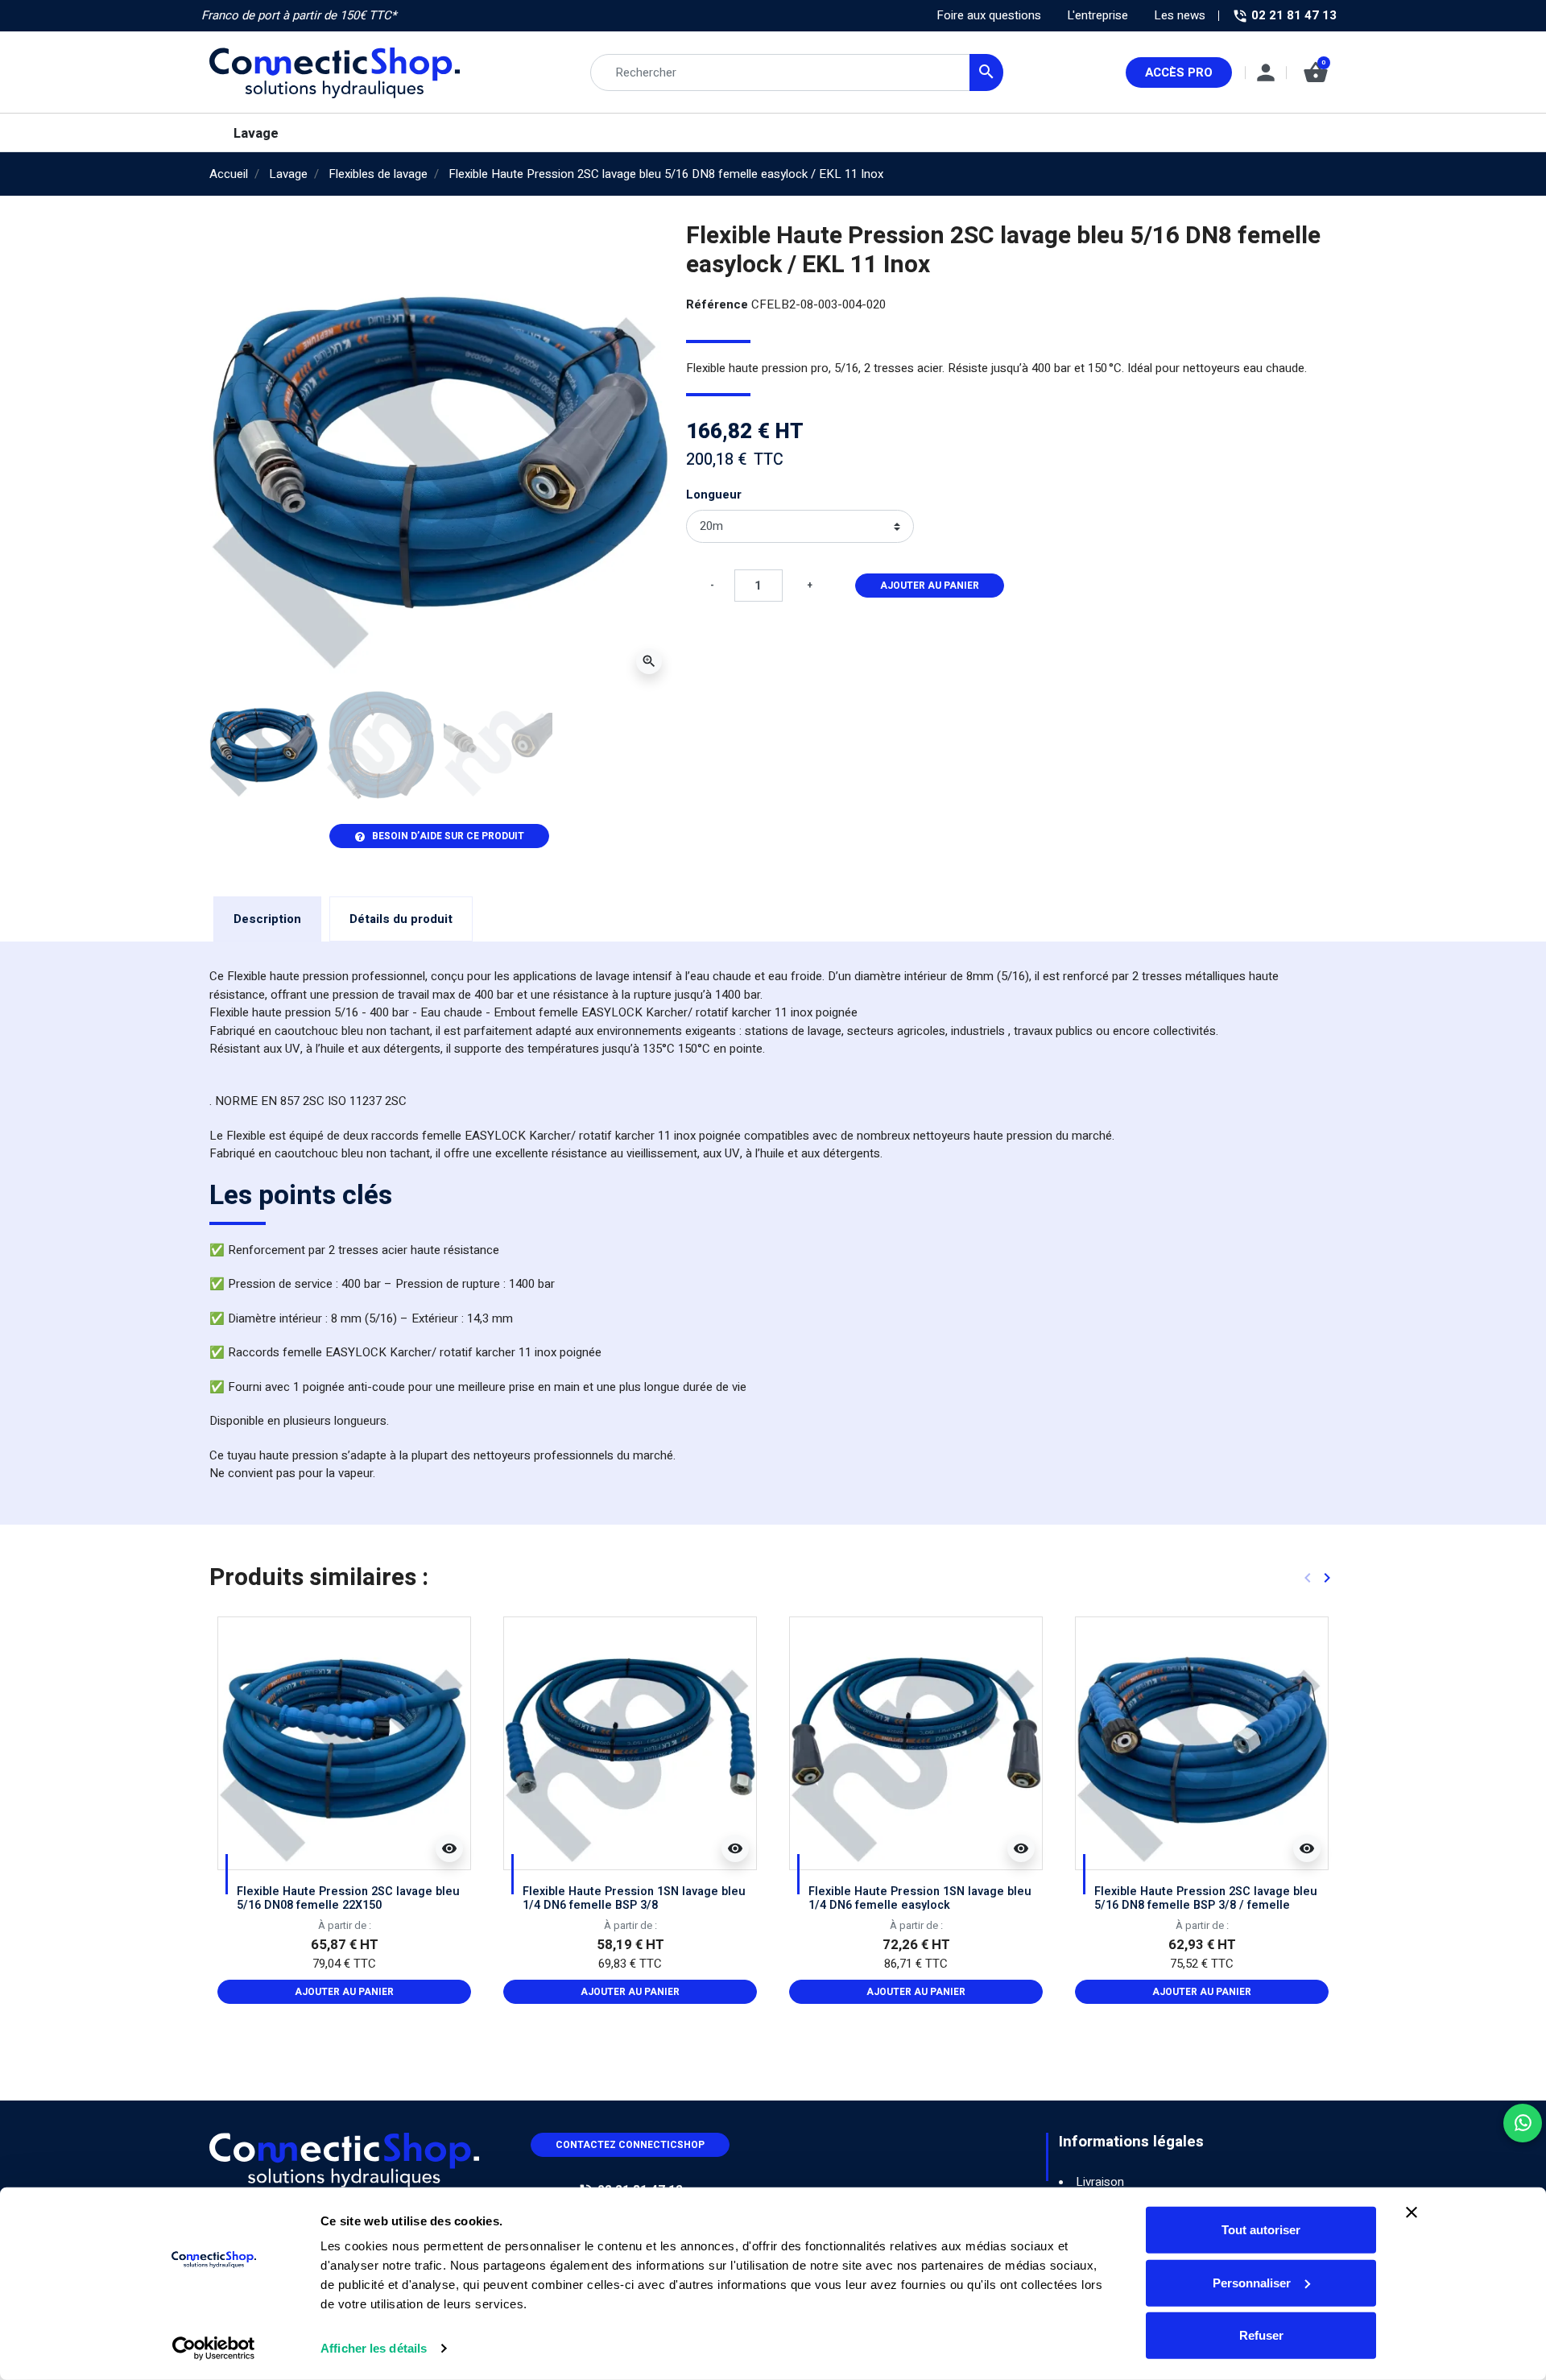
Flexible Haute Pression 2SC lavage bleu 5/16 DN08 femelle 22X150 (348, 1898)
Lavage (288, 174)
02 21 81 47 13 (1292, 15)
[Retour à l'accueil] (344, 2159)
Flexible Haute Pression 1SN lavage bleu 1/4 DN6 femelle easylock (920, 1898)
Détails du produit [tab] (401, 919)
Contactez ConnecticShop (630, 2145)
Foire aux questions (989, 15)
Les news (1180, 15)
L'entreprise (1097, 15)
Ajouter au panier (930, 586)
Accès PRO (1179, 72)
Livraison (1100, 2182)
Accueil (229, 174)
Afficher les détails (374, 2348)
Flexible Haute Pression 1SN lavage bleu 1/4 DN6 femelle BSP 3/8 (634, 1898)
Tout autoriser (1261, 2230)
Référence (717, 304)
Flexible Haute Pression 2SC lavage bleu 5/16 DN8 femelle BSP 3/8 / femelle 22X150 (1206, 1906)
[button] (1316, 72)
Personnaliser (1252, 2282)
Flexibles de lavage (378, 174)
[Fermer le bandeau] (1412, 2212)
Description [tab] (267, 919)
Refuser (1261, 2335)
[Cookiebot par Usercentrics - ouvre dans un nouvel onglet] (214, 2349)
